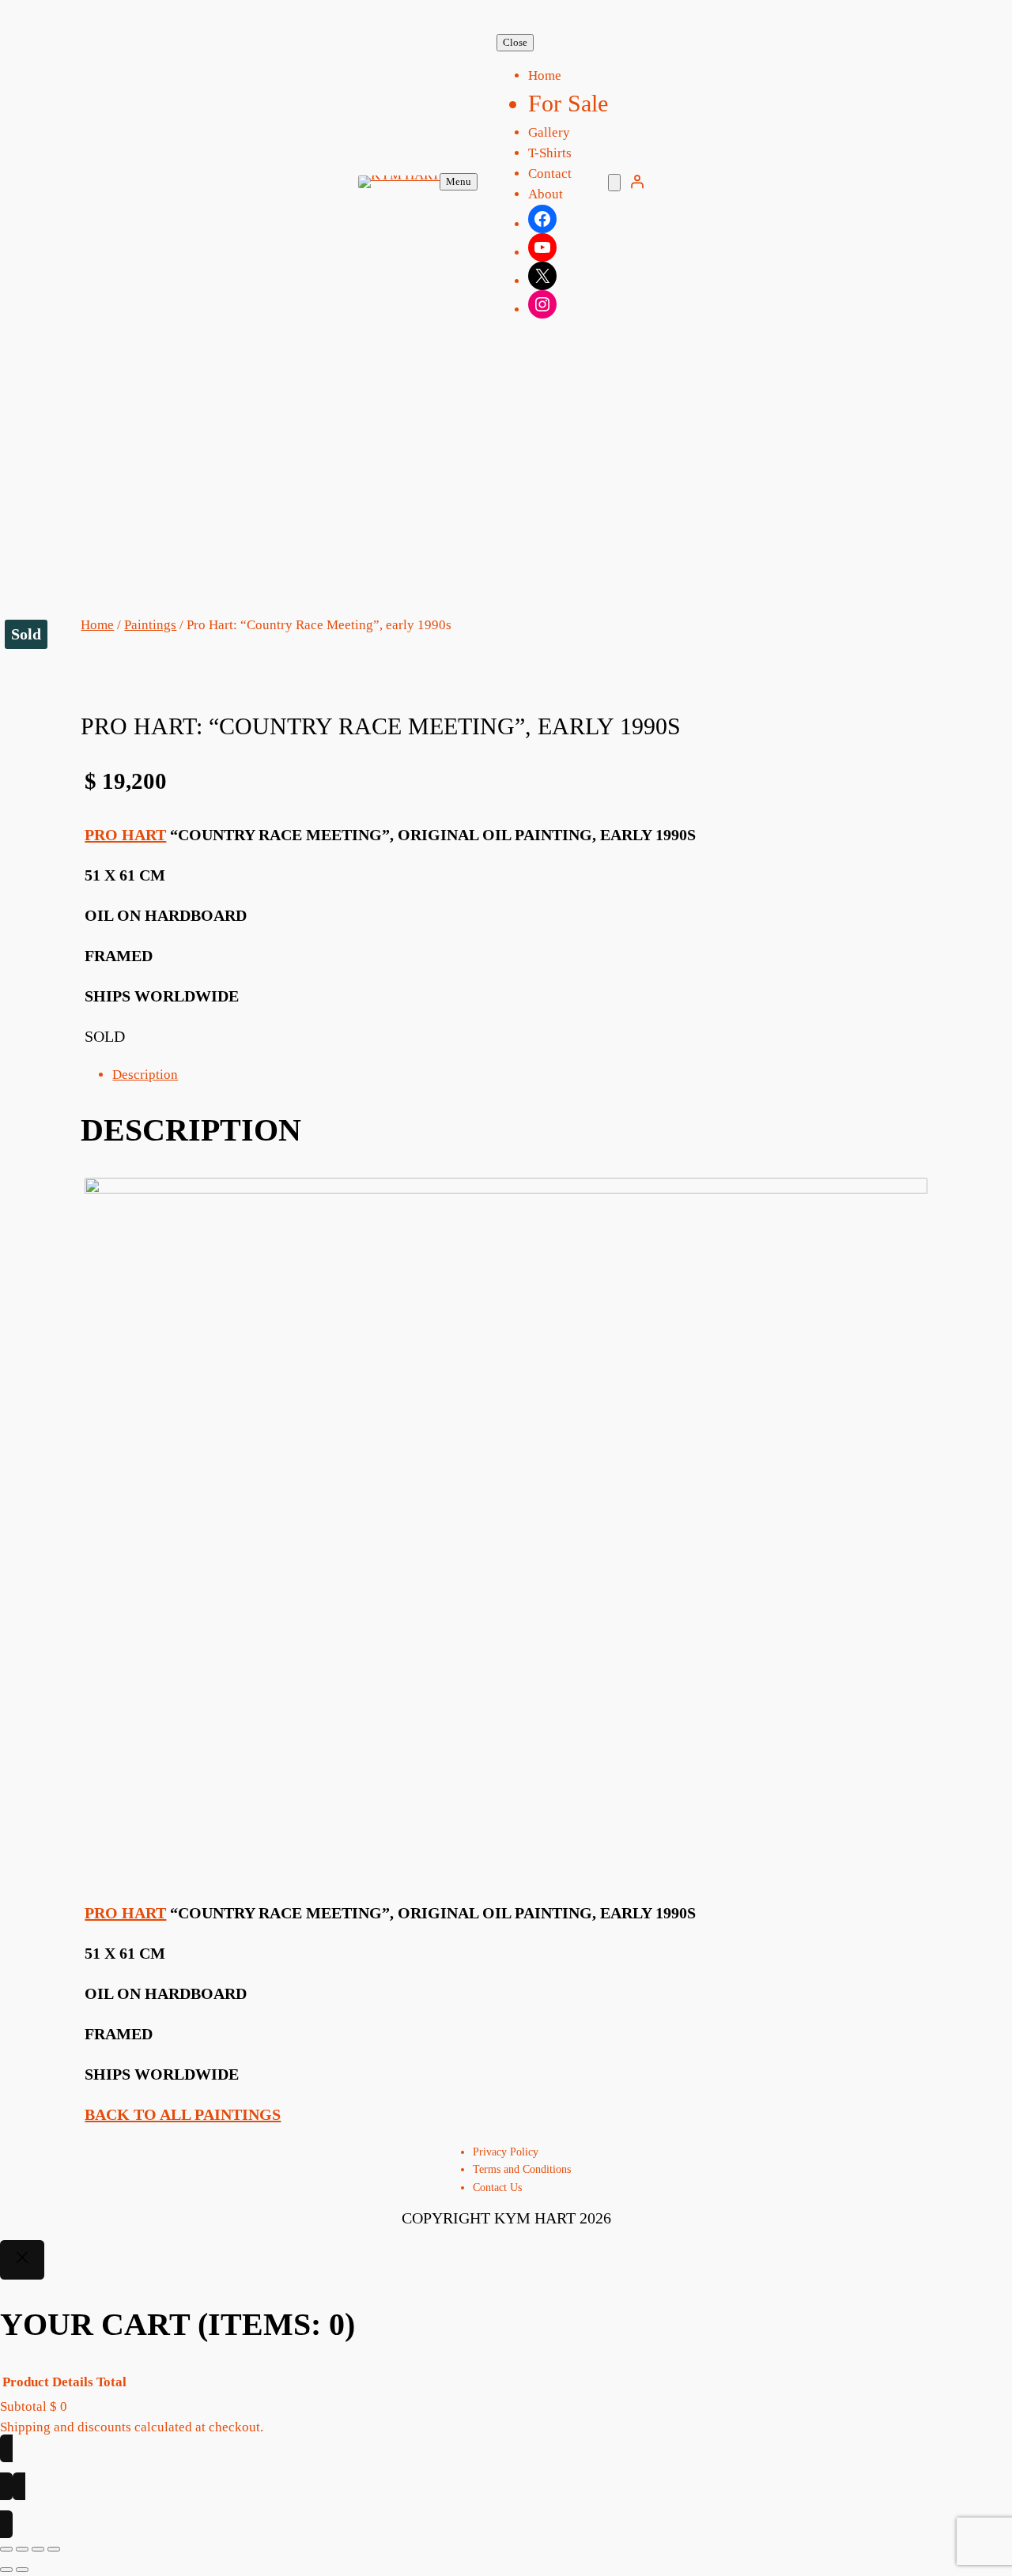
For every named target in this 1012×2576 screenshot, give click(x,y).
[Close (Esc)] (54, 2549)
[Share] (38, 2549)
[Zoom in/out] (6, 2549)
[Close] (22, 2260)
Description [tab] (145, 1075)
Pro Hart (125, 835)
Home (97, 625)
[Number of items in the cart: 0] (614, 183)
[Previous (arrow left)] (6, 2570)
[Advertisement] (506, 489)
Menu (459, 181)
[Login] (637, 182)
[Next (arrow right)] (22, 2570)
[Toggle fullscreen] (22, 2549)
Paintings (150, 625)
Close (515, 42)
